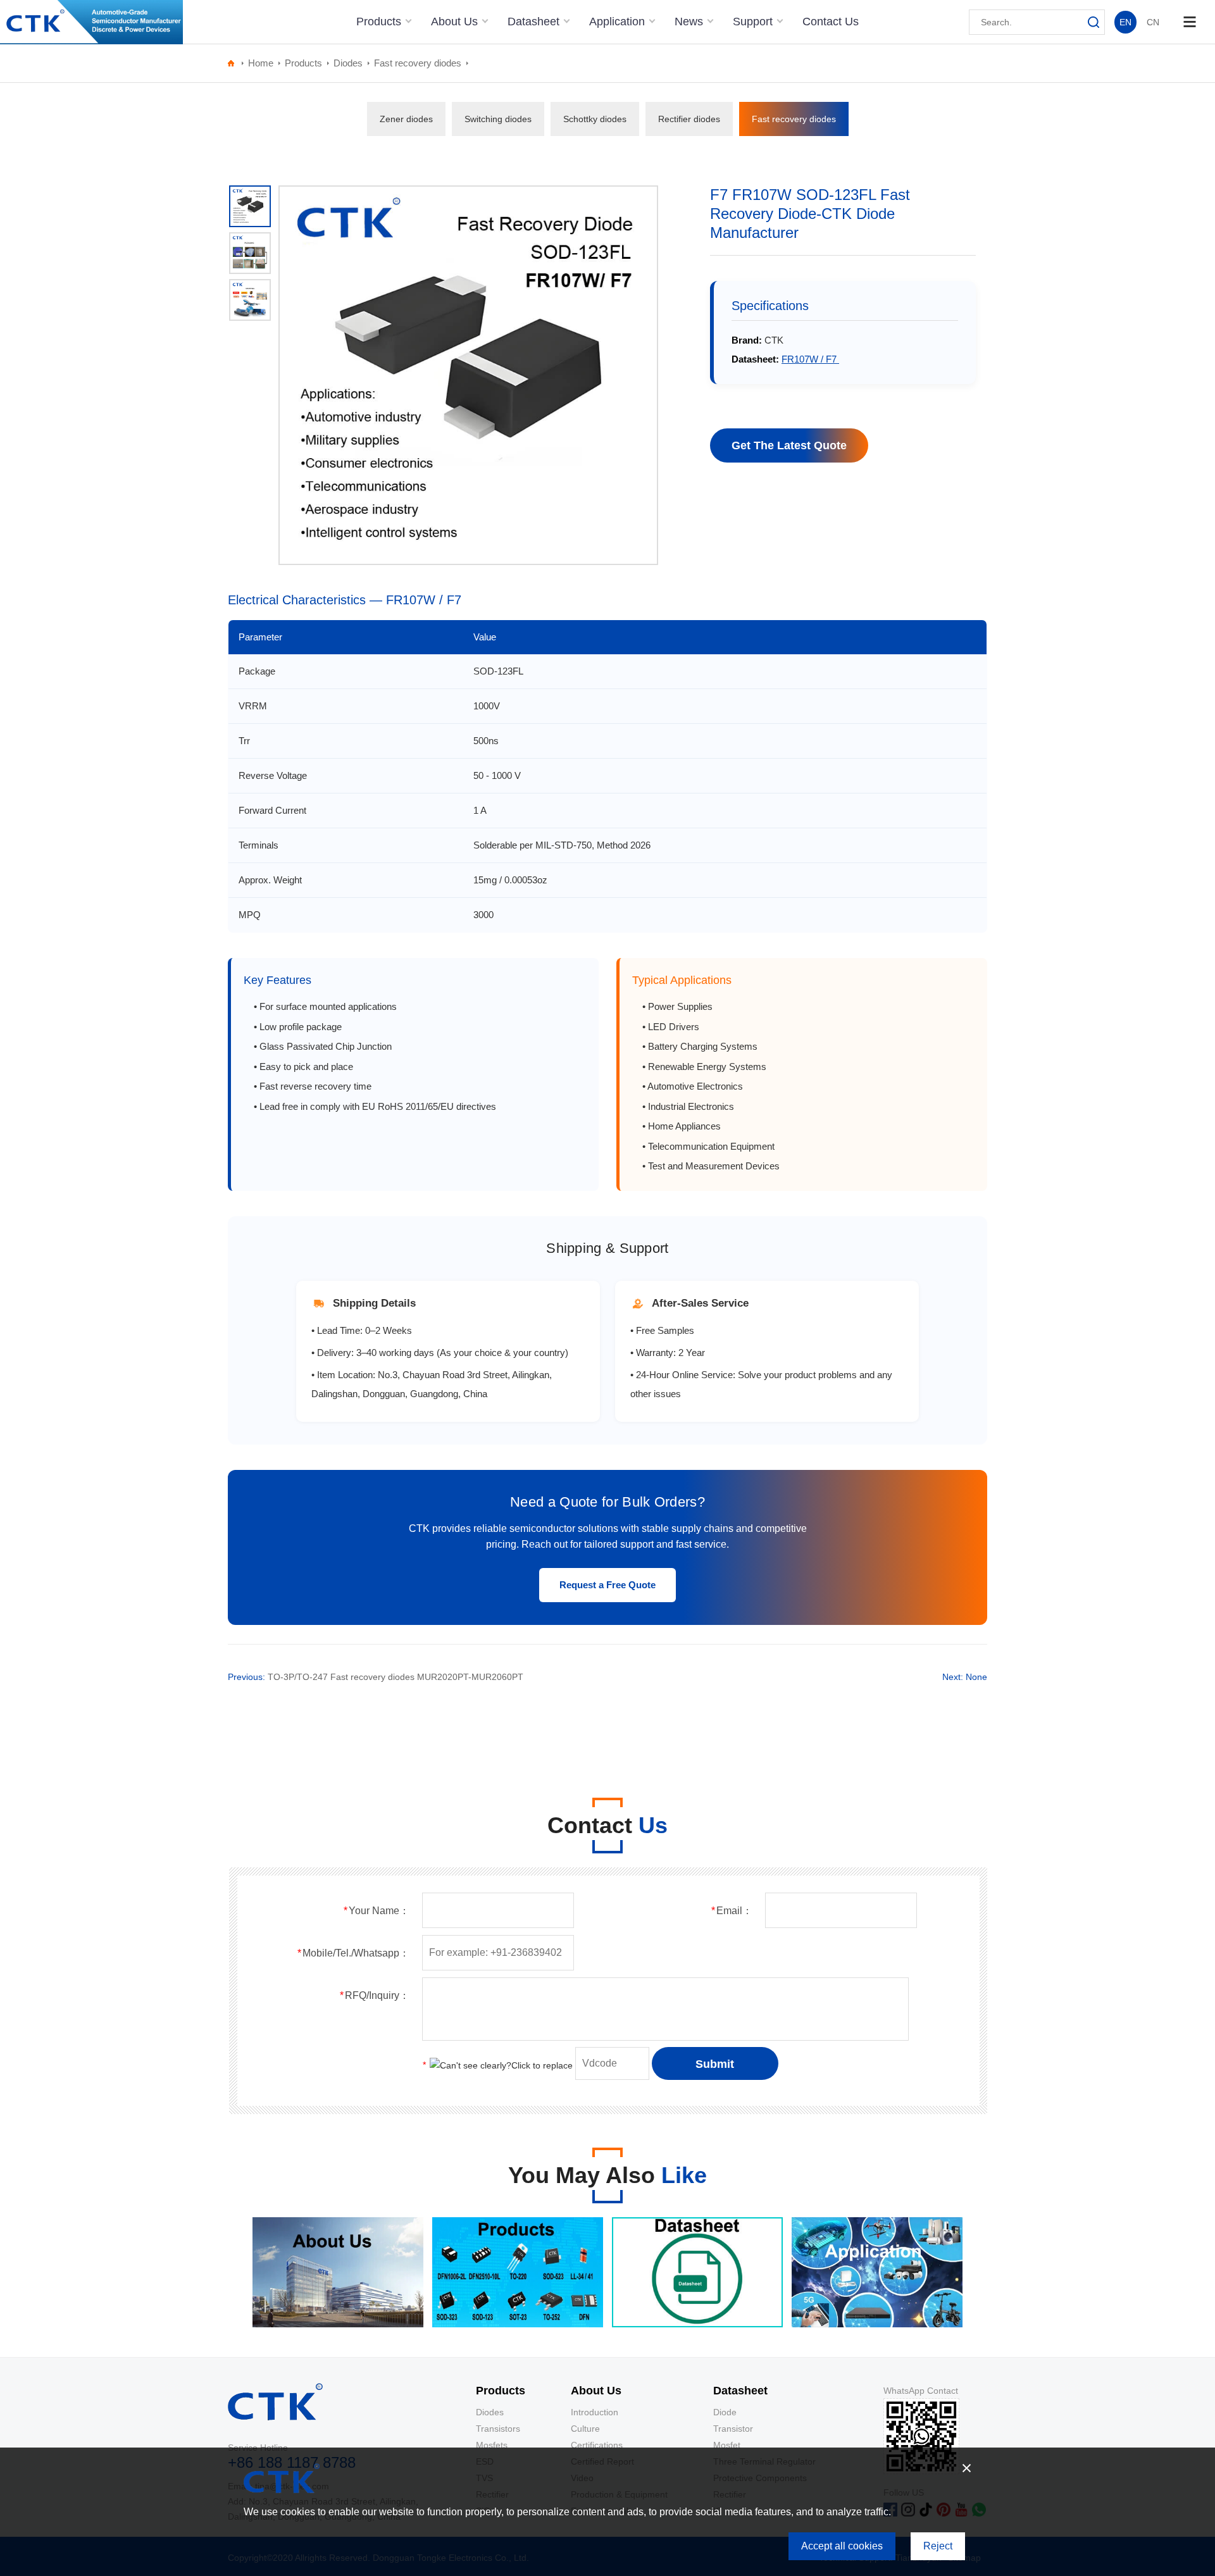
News (690, 22)
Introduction (595, 2412)
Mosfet (727, 2445)
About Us (456, 22)
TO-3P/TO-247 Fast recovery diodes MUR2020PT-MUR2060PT (396, 1677)
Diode (725, 2412)
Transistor (733, 2429)
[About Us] (338, 2324)
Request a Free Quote (607, 1585)
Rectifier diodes (689, 119)
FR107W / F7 (810, 359)
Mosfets (492, 2445)
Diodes (348, 63)
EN (1125, 22)
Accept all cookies (842, 2546)
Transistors (498, 2429)
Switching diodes (498, 119)
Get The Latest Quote (789, 445)
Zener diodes (406, 119)
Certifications (597, 2445)
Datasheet (535, 22)
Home (261, 63)
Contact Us (831, 22)
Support (754, 22)
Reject (938, 2546)
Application (619, 22)
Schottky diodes (595, 119)
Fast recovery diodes (418, 63)
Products (380, 22)
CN (1153, 22)
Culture (585, 2429)
